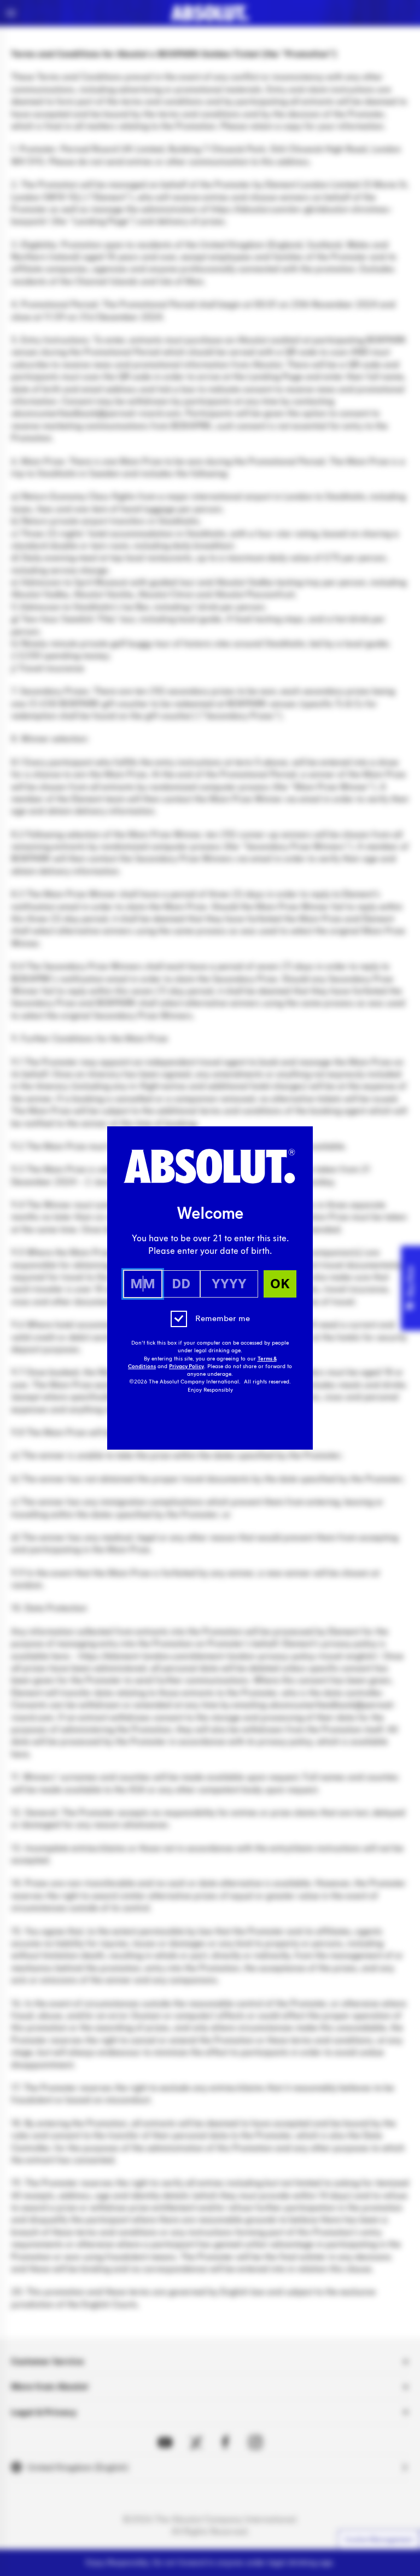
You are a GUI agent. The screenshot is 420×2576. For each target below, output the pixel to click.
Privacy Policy (186, 1366)
